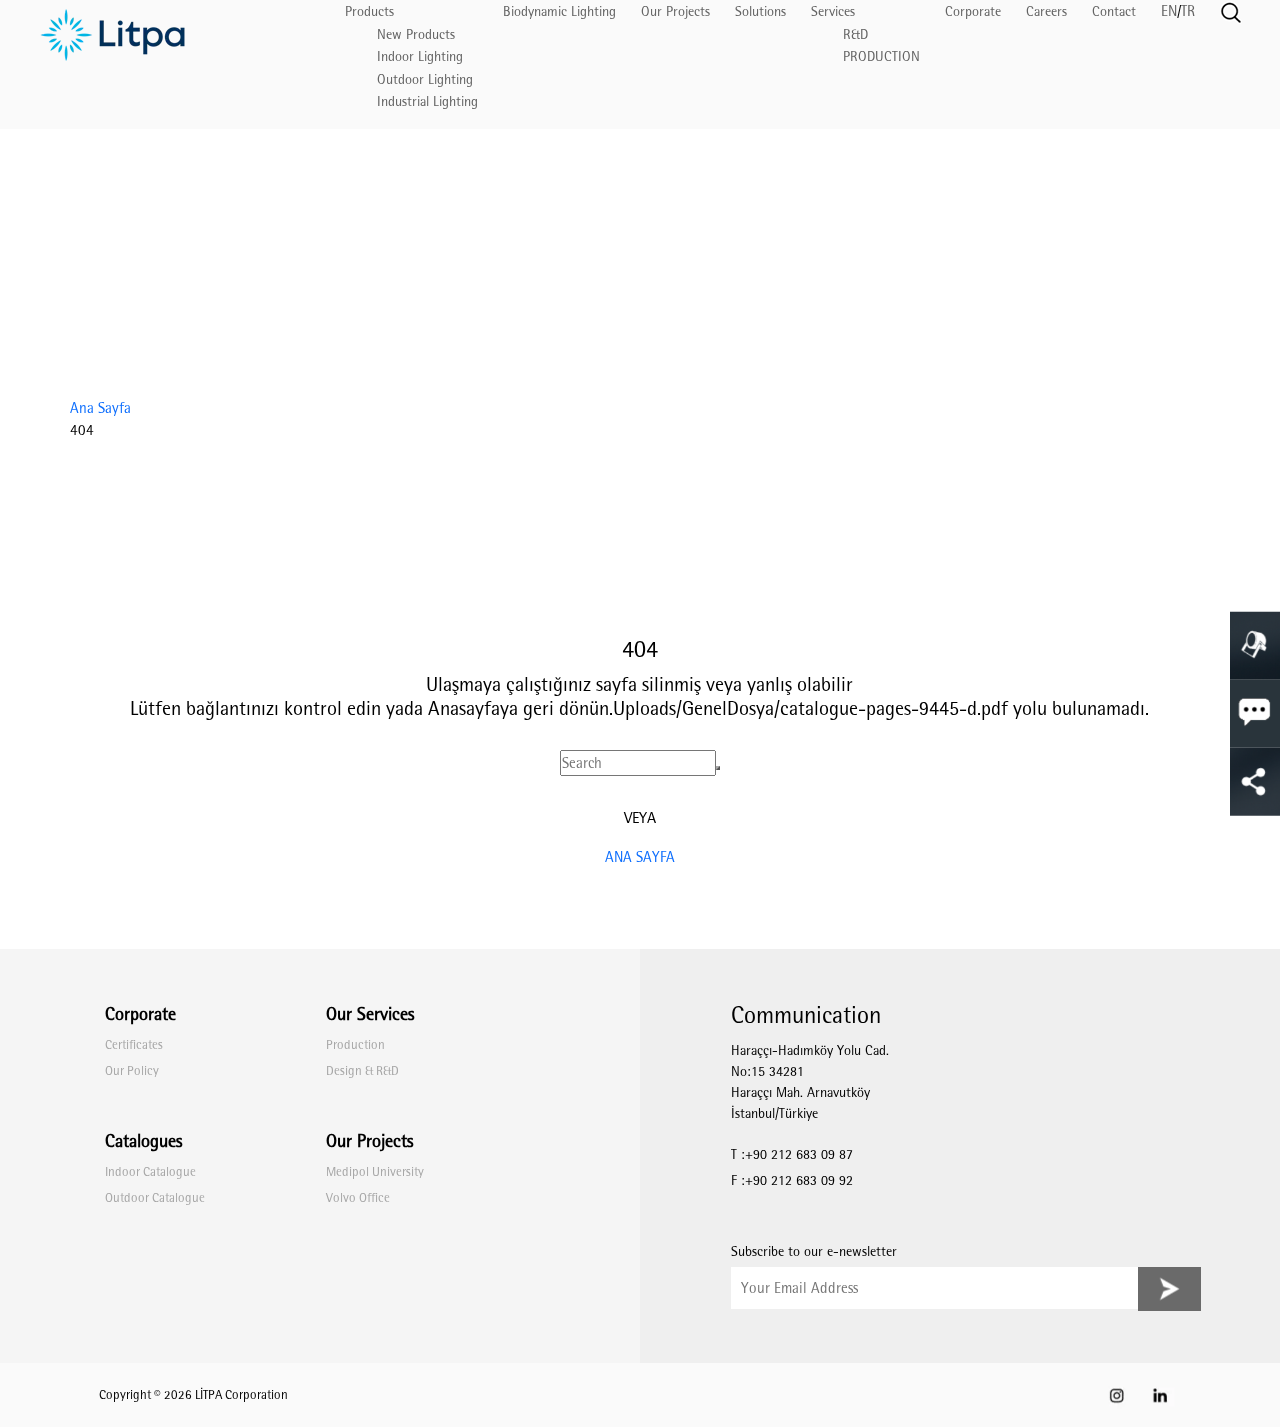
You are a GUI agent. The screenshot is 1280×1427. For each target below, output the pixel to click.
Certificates (134, 1044)
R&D (855, 34)
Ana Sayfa (100, 408)
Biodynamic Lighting (559, 11)
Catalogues (143, 1141)
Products (369, 11)
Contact (1114, 11)
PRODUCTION (881, 56)
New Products (416, 34)
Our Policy (132, 1070)
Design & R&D (362, 1070)
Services (833, 11)
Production (355, 1044)
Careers (1046, 11)
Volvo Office (358, 1197)
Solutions (760, 11)
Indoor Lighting (420, 56)
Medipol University (375, 1171)
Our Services (370, 1014)
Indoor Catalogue (150, 1171)
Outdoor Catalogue (155, 1197)
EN (1169, 11)
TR (1188, 11)
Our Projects (675, 11)
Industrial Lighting (427, 101)
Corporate (973, 11)
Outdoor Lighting (425, 79)
